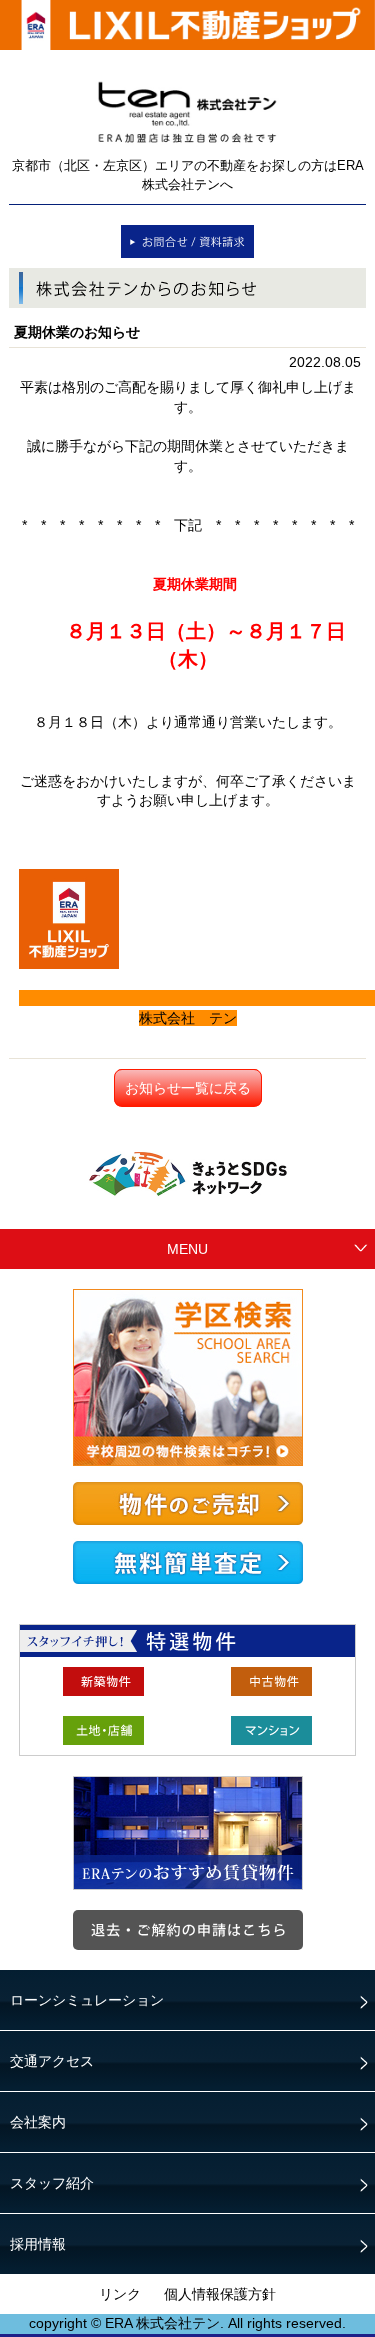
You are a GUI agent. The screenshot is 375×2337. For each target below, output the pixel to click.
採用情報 (38, 2244)
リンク (120, 2294)
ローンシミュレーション (87, 2000)
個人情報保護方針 (220, 2294)
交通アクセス (52, 2061)
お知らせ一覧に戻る (188, 1088)
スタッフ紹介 (52, 2183)
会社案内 (38, 2122)
